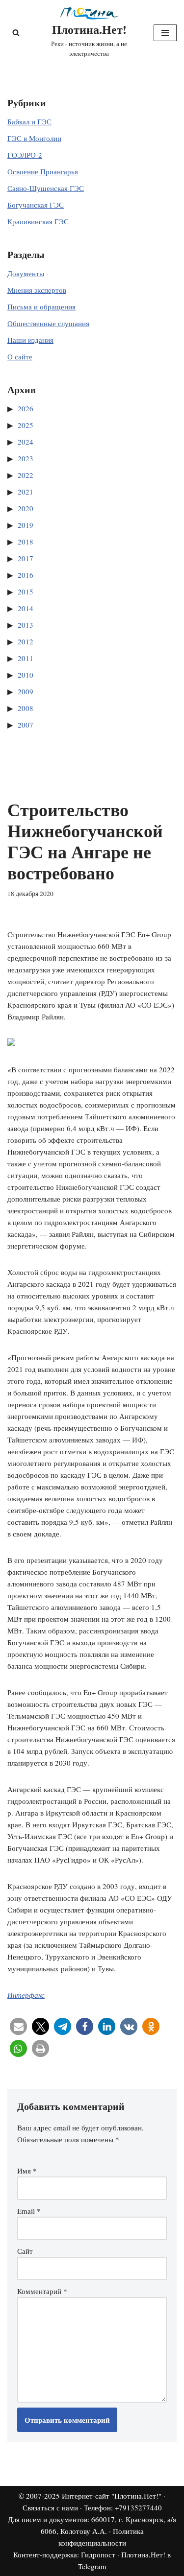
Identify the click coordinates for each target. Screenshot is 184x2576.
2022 (26, 475)
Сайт (25, 2251)
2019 (26, 525)
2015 (26, 591)
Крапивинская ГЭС (38, 221)
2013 (26, 625)
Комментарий (42, 2291)
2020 (26, 508)
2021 (26, 492)
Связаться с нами (50, 2507)
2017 (26, 558)
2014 (26, 608)
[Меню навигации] (165, 33)
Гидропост (98, 2554)
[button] (18, 2026)
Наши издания (30, 340)
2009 (26, 691)
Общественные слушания (48, 323)
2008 (26, 708)
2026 (26, 408)
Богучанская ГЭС (36, 205)
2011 (26, 658)
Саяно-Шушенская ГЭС (46, 188)
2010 (26, 675)
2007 (26, 725)
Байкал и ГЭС (29, 121)
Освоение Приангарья (43, 171)
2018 (26, 542)
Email (29, 2211)
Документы (26, 273)
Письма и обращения (41, 307)
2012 (26, 641)
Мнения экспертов (37, 290)
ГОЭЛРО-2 (25, 155)
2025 (26, 425)
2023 (26, 458)
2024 (26, 442)
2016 (26, 575)
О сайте (20, 356)
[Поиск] (16, 33)
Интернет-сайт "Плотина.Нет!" (112, 2496)
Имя (27, 2171)
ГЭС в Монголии (34, 138)
